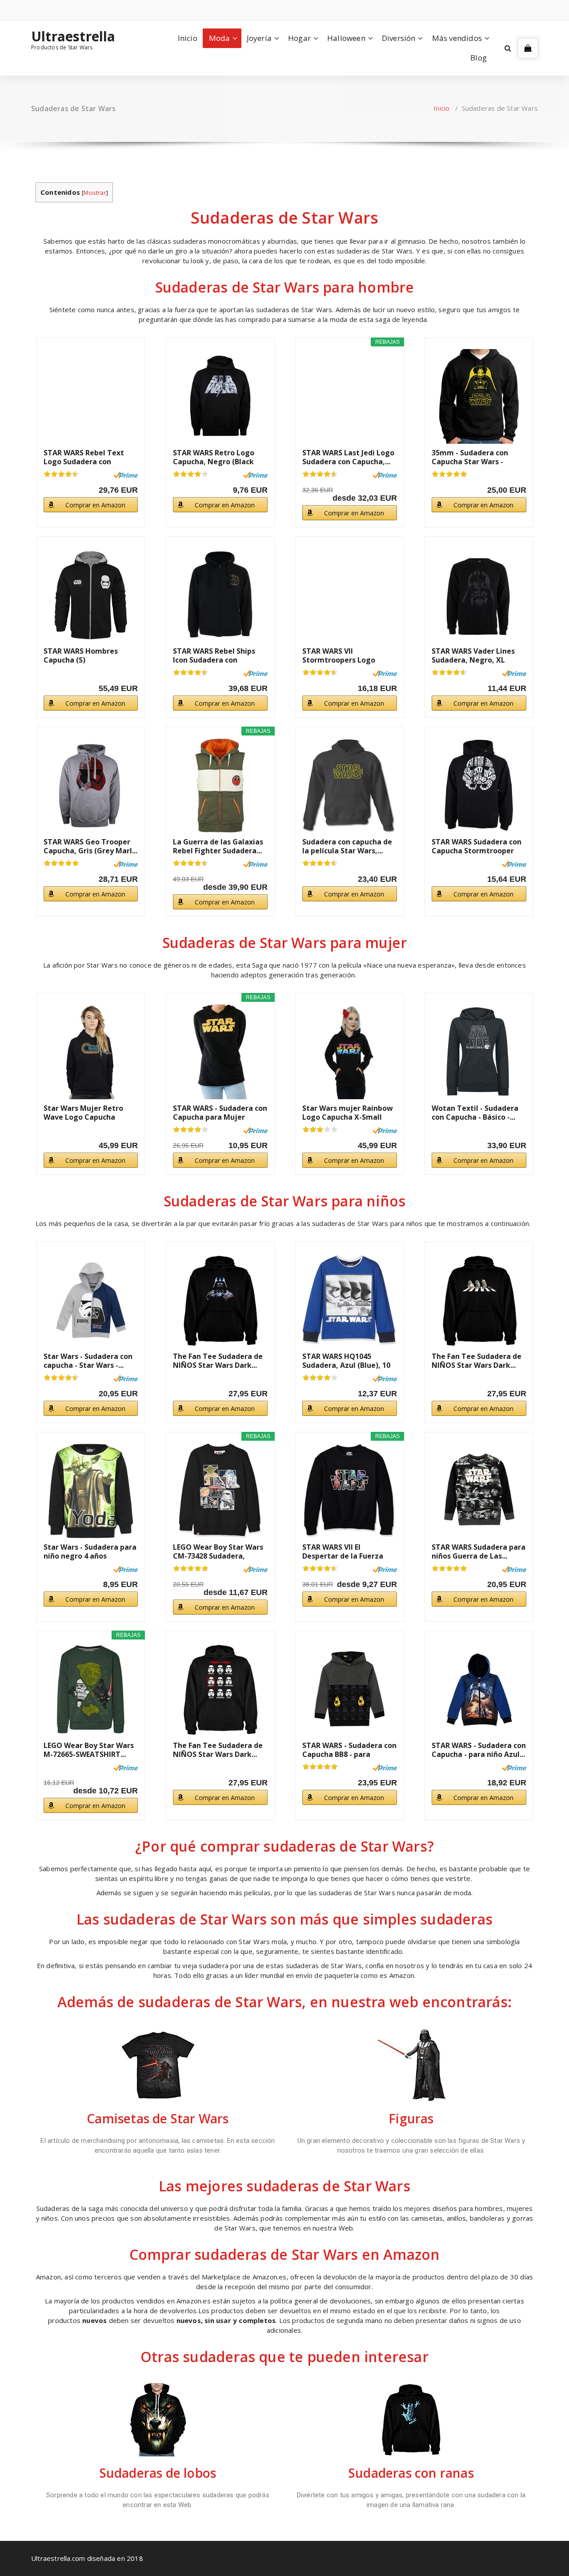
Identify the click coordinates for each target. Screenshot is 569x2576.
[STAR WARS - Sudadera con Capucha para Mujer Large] (220, 1052)
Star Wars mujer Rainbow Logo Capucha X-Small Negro (348, 1113)
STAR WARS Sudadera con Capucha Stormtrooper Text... (477, 846)
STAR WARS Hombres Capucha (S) (81, 655)
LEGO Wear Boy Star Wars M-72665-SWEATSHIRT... (89, 1750)
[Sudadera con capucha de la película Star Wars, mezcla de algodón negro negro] (350, 786)
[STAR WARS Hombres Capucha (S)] (91, 595)
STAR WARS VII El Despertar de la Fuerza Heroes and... (343, 1551)
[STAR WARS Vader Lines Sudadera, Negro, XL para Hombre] (479, 595)
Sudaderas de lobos (158, 2473)
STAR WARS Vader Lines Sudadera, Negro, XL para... (473, 655)
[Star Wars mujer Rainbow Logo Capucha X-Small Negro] (350, 1052)
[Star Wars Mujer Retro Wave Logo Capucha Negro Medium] (91, 1052)
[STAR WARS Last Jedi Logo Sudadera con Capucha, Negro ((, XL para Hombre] (350, 396)
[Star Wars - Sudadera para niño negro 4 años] (91, 1491)
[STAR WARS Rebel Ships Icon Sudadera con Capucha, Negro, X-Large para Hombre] (220, 595)
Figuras (411, 2118)
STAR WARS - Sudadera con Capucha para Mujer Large (220, 1113)
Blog (479, 58)
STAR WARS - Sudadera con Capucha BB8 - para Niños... (349, 1750)
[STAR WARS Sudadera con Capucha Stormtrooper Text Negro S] (479, 786)
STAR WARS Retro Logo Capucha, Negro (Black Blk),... (214, 457)
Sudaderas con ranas (411, 2473)
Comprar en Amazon (95, 505)
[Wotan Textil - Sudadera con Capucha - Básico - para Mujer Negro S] (479, 1052)
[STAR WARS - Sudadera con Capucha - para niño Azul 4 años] (479, 1690)
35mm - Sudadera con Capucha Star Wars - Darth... (470, 457)
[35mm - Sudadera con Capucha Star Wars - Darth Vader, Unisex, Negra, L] (479, 396)
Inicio (188, 38)
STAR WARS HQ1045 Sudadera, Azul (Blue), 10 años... (346, 1361)
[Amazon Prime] (126, 475)
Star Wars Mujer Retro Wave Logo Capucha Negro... (83, 1113)
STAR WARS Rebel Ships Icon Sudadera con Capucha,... (214, 655)
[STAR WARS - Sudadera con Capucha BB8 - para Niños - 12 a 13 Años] (350, 1690)
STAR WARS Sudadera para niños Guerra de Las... (479, 1551)
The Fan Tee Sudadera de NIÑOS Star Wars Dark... (218, 1361)
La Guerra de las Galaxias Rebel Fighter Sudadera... (218, 846)
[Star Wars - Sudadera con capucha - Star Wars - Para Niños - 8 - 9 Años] (91, 1300)
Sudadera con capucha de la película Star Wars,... (347, 846)
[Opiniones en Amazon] (61, 474)
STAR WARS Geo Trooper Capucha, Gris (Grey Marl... (90, 846)
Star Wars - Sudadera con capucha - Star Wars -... (88, 1361)
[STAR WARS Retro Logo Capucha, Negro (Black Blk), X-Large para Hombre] (220, 396)
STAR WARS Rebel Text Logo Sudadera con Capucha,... (84, 457)
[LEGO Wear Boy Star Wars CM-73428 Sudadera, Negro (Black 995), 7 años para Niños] (220, 1491)
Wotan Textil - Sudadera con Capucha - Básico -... (475, 1113)
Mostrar (95, 193)
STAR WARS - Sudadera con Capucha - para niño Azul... (479, 1750)
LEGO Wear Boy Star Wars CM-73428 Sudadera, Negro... (218, 1551)
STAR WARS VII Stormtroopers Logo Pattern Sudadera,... (339, 655)
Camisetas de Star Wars (158, 2118)
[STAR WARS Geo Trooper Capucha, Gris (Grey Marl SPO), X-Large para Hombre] (91, 786)
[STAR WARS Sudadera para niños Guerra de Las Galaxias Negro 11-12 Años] (479, 1491)
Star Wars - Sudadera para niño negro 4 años (90, 1551)
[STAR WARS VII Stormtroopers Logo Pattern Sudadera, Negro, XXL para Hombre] (350, 595)
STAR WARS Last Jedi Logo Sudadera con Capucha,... (348, 457)
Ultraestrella (73, 36)
